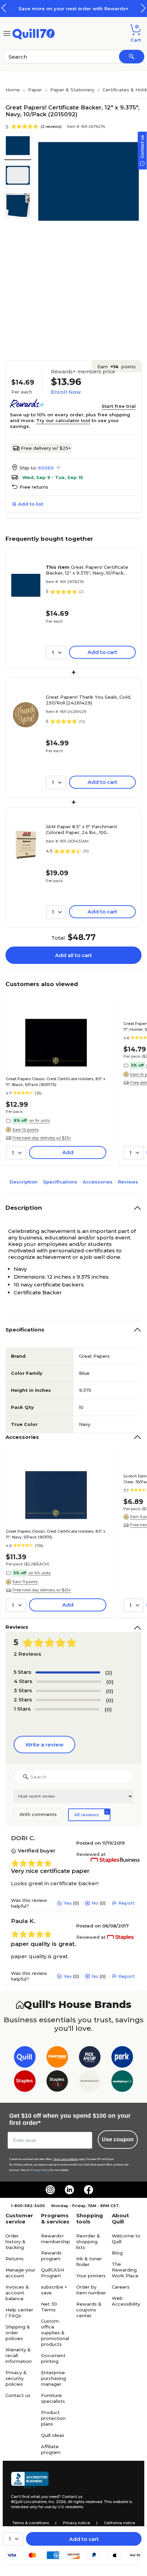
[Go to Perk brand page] (122, 2058)
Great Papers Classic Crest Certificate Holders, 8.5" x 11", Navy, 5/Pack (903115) (56, 1534)
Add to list (31, 504)
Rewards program (51, 2256)
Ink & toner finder (89, 2261)
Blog (117, 2253)
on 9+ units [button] (39, 1120)
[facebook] (89, 2190)
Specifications (60, 1182)
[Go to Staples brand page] (25, 2082)
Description (24, 1182)
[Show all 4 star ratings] (69, 1682)
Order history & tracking (16, 2242)
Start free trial (119, 406)
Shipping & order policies (18, 2333)
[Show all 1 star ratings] (67, 1709)
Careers (121, 2287)
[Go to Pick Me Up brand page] (90, 2058)
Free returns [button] (34, 487)
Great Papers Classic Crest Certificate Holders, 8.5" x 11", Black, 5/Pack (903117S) (56, 1082)
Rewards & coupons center (89, 2310)
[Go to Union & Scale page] (90, 2082)
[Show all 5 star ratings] (68, 1672)
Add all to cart (73, 955)
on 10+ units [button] (39, 1573)
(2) (109, 1673)
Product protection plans (53, 2418)
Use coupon (118, 2139)
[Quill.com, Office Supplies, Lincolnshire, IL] (30, 2480)
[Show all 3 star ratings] (69, 1691)
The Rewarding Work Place (125, 2270)
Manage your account (20, 2273)
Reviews (128, 1182)
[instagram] (50, 2190)
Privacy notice (76, 2523)
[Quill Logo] (34, 33)
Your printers (91, 2276)
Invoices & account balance (17, 2293)
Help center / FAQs (19, 2313)
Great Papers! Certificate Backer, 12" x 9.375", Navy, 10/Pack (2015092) (87, 570)
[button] (143, 8)
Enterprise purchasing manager (54, 2378)
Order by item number (91, 2290)
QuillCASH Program (52, 2273)
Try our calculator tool (63, 420)
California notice (119, 2523)
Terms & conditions (31, 2523)
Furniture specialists (53, 2398)
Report (126, 1903)
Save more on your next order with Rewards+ (73, 9)
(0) (110, 1682)
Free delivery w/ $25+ (46, 448)
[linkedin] (69, 2190)
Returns (15, 2259)
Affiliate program (51, 2449)
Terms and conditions (66, 2159)
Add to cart (84, 2539)
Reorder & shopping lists (88, 2242)
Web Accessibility (126, 2301)
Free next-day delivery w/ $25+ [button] (42, 1138)
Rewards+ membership (56, 2239)
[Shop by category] (7, 33)
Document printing (53, 2358)
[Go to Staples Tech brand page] (57, 2082)
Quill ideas (53, 2435)
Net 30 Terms (49, 2307)
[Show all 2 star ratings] (69, 1700)
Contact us (18, 2395)
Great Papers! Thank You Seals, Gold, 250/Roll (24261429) (88, 700)
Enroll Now (66, 392)
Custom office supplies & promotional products (55, 2333)
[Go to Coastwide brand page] (57, 2058)
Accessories (98, 1182)
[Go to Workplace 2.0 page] (122, 2082)
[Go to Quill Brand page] (25, 2058)
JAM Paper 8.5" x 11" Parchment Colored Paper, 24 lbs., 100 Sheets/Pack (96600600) (82, 830)
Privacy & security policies (16, 2378)
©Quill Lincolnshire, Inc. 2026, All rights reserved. (57, 2502)
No (95, 1903)
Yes (68, 1903)
